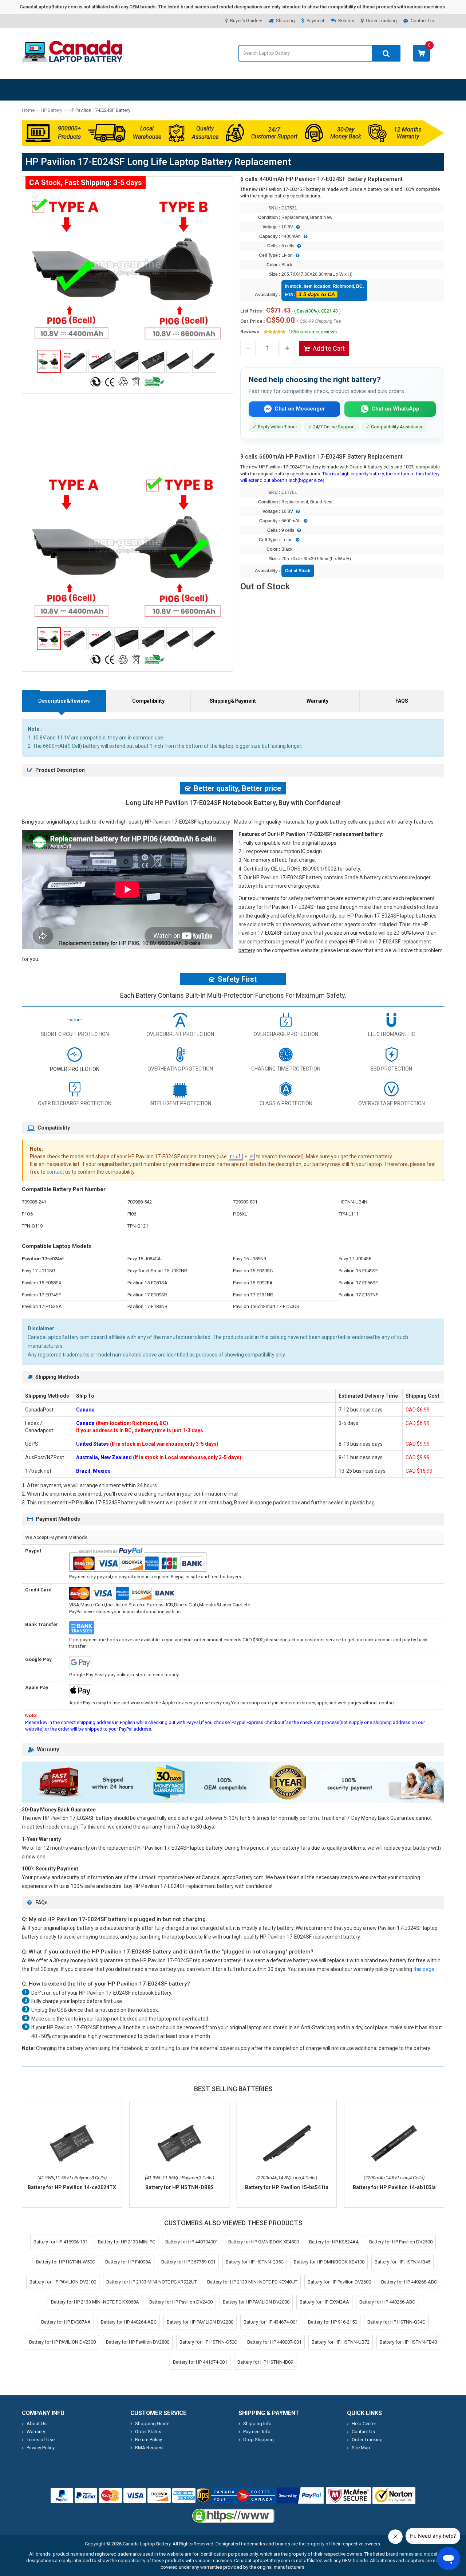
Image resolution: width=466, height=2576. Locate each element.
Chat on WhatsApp (395, 409)
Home (28, 110)
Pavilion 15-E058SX (42, 1283)
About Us (37, 2424)
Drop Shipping (258, 2440)
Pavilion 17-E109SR (147, 1295)
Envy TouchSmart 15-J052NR (157, 1271)
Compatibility (148, 701)
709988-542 (140, 1202)
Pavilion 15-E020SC (253, 1271)
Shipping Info (257, 2424)
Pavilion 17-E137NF (358, 1295)
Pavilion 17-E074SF (42, 1295)
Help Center (364, 2424)
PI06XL (240, 1214)
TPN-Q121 (138, 1226)
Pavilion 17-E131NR (253, 1295)
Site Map (361, 2448)
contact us (59, 1172)
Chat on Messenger (300, 409)
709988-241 (34, 1202)
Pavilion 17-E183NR (147, 1306)
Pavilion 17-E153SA (42, 1306)
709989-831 (245, 1202)
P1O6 (27, 1214)
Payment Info (257, 2432)
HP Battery (52, 110)
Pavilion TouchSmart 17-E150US (266, 1306)
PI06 (132, 1214)
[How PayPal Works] (300, 2495)
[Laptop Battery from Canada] (72, 60)
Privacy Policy (41, 2448)
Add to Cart (329, 348)
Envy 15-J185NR (250, 1259)
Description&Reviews (64, 701)
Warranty (317, 701)
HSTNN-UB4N (353, 1202)
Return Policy (149, 2440)
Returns (346, 21)
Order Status (148, 2432)
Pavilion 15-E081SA (147, 1283)
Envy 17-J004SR (355, 1259)
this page (424, 1969)
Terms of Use (41, 2440)
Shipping (285, 21)
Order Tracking (381, 21)
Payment (315, 21)
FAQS (402, 701)
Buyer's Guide (244, 21)
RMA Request (149, 2448)
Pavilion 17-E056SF (358, 1283)
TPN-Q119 (32, 1226)
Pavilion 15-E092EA (253, 1283)
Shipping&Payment (233, 701)
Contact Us (422, 21)
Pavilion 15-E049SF (358, 1271)
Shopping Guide (152, 2424)
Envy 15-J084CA (144, 1259)
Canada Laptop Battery (147, 2544)
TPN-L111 (349, 1214)
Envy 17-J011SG (39, 1271)
